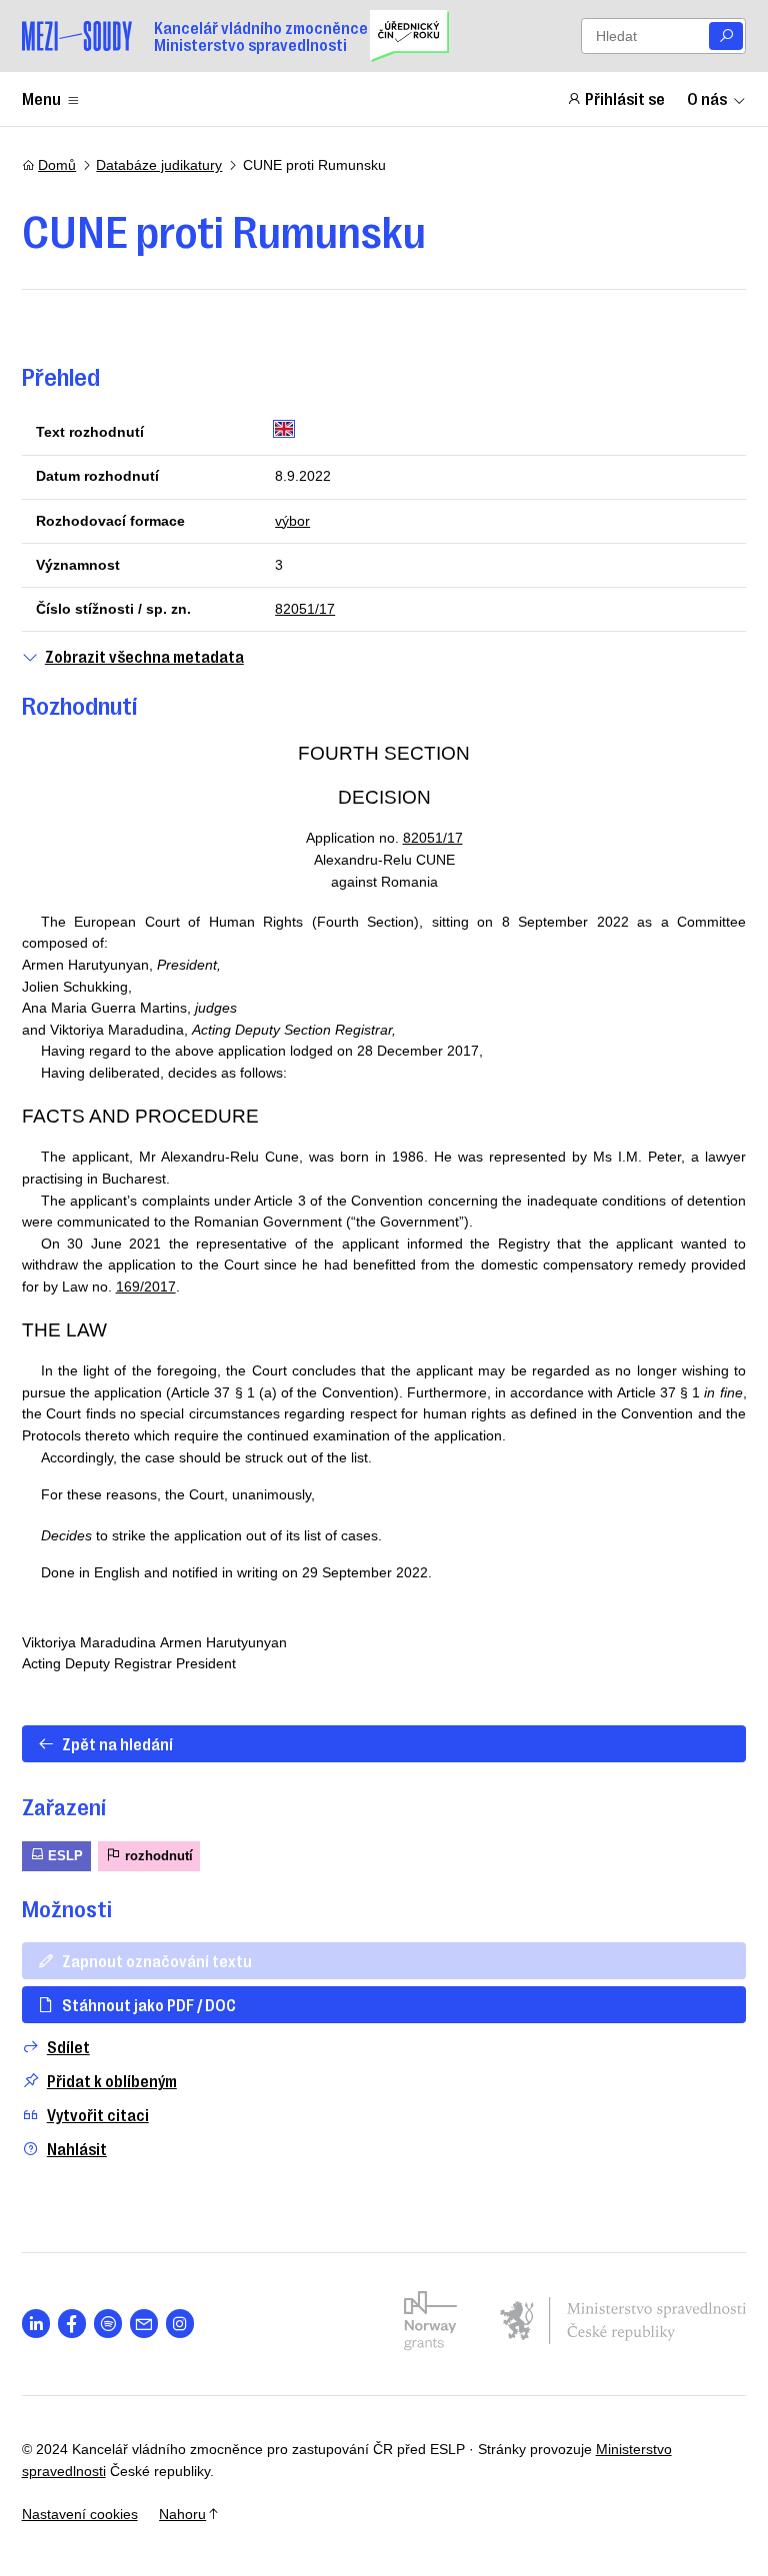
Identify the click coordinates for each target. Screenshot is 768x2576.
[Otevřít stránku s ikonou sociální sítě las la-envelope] (144, 2324)
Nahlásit (77, 2149)
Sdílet (68, 2047)
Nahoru (182, 2514)
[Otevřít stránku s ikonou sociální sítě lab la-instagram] (180, 2324)
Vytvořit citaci (98, 2115)
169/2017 (146, 1287)
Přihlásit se (625, 98)
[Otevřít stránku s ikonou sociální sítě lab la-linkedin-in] (36, 2324)
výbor (292, 521)
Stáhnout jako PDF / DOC (149, 2004)
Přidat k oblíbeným (112, 2081)
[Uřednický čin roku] (409, 36)
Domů (57, 165)
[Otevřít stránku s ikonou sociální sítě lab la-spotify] (108, 2324)
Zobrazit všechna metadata (144, 656)
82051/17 (305, 609)
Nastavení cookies (80, 2514)
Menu (41, 98)
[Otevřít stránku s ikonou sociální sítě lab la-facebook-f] (72, 2324)
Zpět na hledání (117, 1743)
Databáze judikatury (159, 165)
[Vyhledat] (726, 36)
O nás (707, 98)
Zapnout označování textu (157, 1960)
